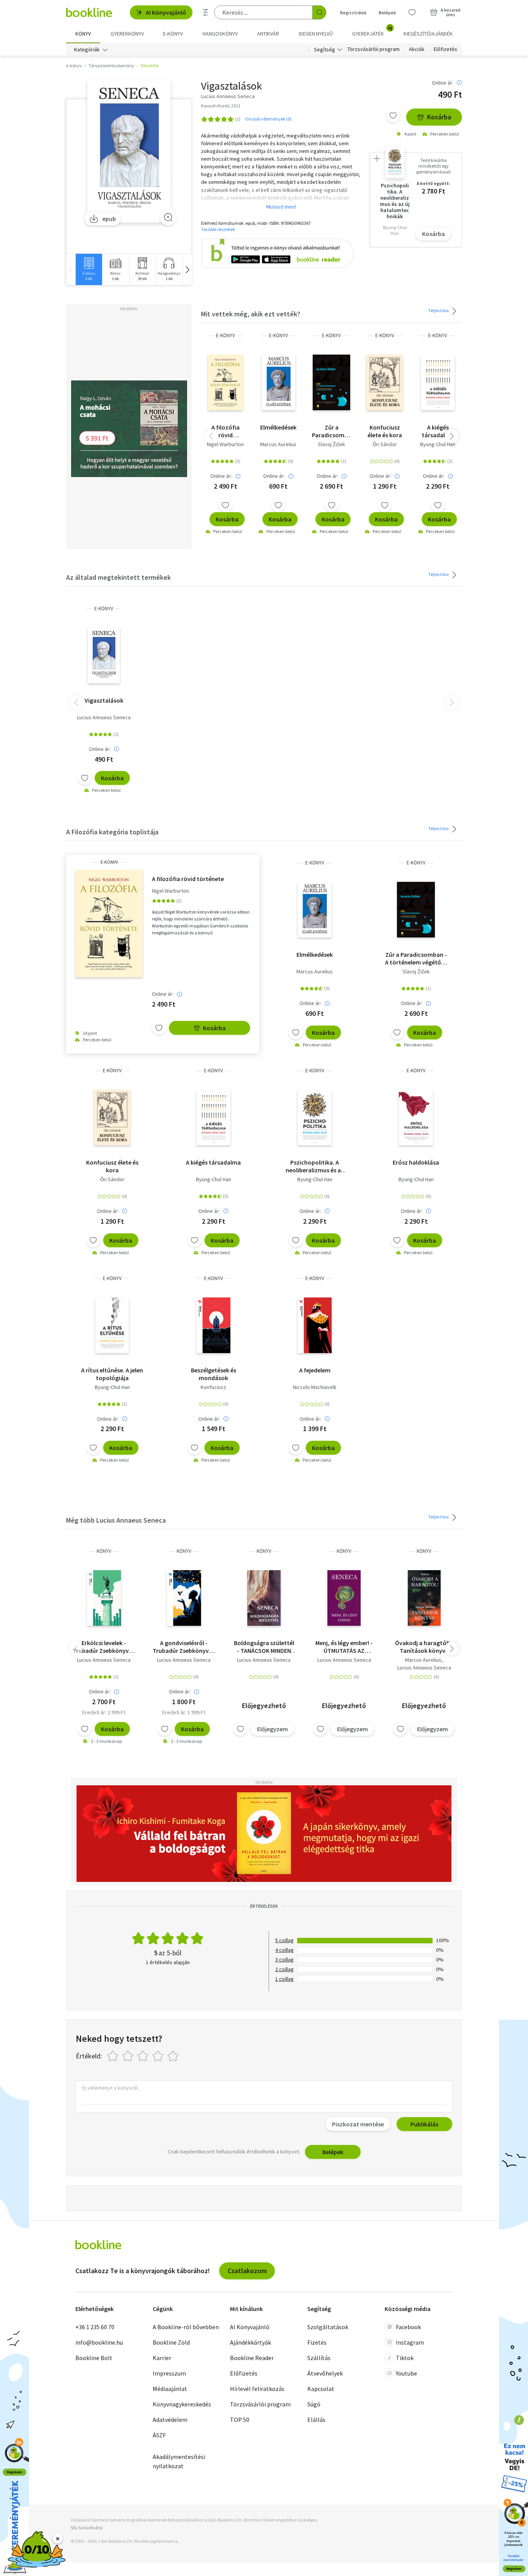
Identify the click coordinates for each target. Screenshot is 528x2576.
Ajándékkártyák (250, 2342)
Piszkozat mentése (358, 2124)
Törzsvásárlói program (374, 49)
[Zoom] (168, 217)
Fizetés (317, 2342)
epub (109, 219)
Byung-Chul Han (438, 444)
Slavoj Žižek (331, 444)
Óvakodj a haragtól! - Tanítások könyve (424, 1647)
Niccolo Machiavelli (315, 1387)
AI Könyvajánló (166, 12)
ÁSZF (159, 2435)
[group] (89, 269)
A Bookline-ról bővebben (186, 2327)
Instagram (410, 2342)
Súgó (314, 2404)
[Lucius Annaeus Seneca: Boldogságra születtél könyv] (264, 1598)
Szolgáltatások (328, 2327)
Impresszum (169, 2373)
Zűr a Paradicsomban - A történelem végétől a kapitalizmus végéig (331, 431)
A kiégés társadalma (438, 431)
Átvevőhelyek (325, 2373)
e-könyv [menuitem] (173, 34)
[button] (187, 269)
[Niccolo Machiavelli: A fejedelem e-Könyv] (315, 1325)
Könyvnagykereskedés (182, 2404)
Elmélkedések (278, 427)
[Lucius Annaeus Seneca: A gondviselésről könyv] (184, 1598)
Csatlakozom (247, 2271)
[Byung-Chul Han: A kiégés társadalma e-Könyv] (438, 382)
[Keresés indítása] (319, 12)
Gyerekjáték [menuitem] (372, 31)
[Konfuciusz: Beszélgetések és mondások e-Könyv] (213, 1325)
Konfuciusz (213, 1387)
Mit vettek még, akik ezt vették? (251, 314)
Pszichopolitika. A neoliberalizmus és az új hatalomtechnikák (315, 1166)
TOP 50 (240, 2420)
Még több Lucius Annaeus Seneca (116, 1520)
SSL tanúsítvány (87, 2528)
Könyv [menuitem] (83, 34)
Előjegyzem (273, 1729)
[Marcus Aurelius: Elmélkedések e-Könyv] (279, 382)
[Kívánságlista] (412, 12)
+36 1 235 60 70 (95, 2327)
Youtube (406, 2373)
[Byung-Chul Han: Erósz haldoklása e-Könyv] (416, 1117)
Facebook (408, 2327)
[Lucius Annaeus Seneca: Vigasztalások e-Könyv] (129, 151)
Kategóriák (87, 49)
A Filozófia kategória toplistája (112, 832)
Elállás (316, 2420)
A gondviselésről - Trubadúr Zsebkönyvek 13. (184, 1647)
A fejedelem (315, 1370)
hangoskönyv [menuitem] (220, 34)
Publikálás (424, 2124)
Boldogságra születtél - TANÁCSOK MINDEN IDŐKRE (264, 1647)
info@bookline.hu (99, 2342)
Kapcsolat (321, 2389)
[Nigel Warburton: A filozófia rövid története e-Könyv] (225, 382)
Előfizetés (445, 49)
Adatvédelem (170, 2420)
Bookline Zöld (171, 2342)
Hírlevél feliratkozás (257, 2389)
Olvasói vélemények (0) (268, 119)
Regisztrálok (353, 13)
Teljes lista (439, 310)
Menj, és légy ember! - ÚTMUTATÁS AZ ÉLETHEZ (344, 1647)
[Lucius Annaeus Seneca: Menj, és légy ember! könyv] (344, 1598)
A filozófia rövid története (226, 431)
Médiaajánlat (170, 2389)
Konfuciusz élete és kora (385, 431)
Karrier (162, 2358)
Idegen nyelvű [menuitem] (316, 34)
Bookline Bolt (94, 2358)
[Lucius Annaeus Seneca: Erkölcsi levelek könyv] (104, 1598)
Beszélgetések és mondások (214, 1374)
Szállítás (319, 2358)
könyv (104, 1551)
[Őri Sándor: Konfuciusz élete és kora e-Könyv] (385, 382)
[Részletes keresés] (206, 12)
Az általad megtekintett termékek (118, 577)
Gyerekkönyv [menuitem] (127, 34)
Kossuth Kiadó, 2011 (221, 106)
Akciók (417, 49)
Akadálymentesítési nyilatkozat (179, 2461)
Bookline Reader (252, 2358)
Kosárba (439, 117)
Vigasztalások (104, 700)
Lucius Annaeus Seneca (104, 717)
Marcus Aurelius (278, 444)
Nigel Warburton (225, 444)
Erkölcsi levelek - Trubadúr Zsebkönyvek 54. (104, 1647)
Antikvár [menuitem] (268, 34)
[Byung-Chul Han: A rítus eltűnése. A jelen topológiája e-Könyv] (112, 1325)
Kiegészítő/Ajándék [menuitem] (428, 34)
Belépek (387, 13)
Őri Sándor (385, 444)
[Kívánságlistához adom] (393, 115)
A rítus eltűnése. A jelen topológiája (112, 1374)
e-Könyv (226, 335)
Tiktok (405, 2358)
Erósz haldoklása (416, 1162)
